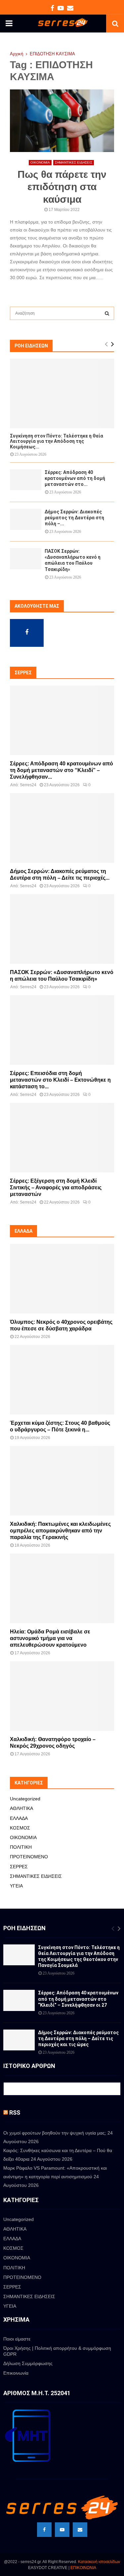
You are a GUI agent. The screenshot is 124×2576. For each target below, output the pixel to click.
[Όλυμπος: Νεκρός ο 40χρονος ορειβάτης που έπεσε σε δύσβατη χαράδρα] (62, 1279)
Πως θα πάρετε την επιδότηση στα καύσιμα (62, 187)
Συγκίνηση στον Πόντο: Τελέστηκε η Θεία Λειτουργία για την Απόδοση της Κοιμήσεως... (57, 441)
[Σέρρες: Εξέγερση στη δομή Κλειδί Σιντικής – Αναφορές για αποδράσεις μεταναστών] (62, 1138)
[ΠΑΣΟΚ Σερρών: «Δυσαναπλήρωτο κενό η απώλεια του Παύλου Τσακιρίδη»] (26, 559)
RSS (15, 2112)
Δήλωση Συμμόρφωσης (28, 2363)
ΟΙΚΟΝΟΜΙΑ (40, 162)
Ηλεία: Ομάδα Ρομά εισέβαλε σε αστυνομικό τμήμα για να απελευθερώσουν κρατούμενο (50, 1638)
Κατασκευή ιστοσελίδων (99, 2562)
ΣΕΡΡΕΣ (19, 1867)
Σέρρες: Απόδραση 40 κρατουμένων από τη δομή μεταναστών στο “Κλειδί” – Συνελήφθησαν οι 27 (78, 1999)
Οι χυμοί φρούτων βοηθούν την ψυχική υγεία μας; (55, 2133)
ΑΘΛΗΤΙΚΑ (21, 1808)
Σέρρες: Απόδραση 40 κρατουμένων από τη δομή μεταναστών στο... (75, 478)
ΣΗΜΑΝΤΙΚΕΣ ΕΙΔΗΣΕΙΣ (74, 162)
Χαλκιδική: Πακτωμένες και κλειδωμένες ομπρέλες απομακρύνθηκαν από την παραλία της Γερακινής (60, 1531)
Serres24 (28, 785)
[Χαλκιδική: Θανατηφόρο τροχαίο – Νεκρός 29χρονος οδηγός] (62, 1696)
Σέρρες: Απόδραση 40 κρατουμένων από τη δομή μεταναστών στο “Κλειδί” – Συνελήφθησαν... (62, 770)
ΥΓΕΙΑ (16, 1886)
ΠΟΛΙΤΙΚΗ (21, 1847)
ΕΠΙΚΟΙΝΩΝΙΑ (83, 2568)
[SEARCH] (107, 313)
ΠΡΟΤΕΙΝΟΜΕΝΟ (29, 1857)
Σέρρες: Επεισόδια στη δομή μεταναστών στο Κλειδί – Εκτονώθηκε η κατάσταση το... (60, 1080)
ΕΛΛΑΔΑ (19, 1818)
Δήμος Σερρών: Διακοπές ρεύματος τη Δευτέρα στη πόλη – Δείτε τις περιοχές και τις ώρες (78, 2038)
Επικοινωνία (16, 2373)
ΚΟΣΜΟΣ (20, 1828)
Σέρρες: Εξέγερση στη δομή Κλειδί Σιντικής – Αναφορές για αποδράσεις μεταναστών (56, 1187)
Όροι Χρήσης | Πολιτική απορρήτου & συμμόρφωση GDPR (57, 2351)
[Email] (80, 2530)
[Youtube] (62, 2530)
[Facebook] (44, 2530)
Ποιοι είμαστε (17, 2339)
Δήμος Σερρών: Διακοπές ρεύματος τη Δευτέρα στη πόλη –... (74, 518)
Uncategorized (25, 1799)
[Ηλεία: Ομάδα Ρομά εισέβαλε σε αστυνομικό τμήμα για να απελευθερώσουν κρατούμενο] (62, 1588)
